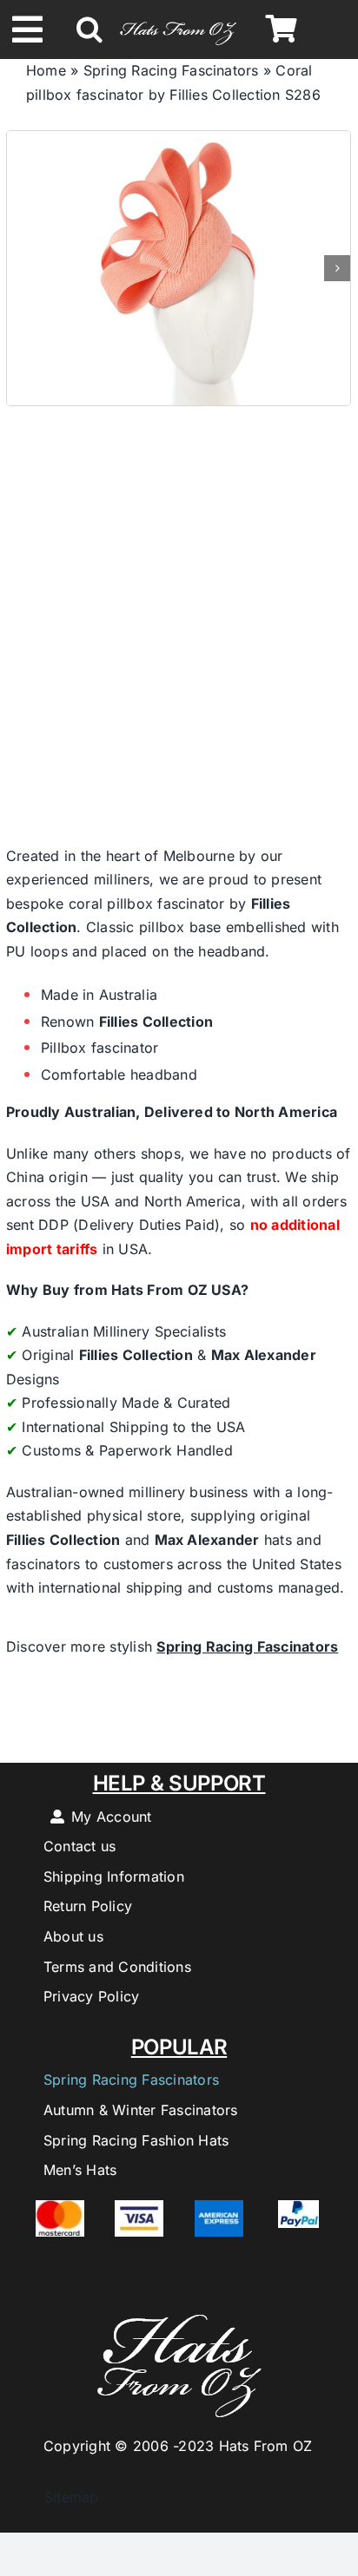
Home (46, 70)
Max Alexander (264, 1355)
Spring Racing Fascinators (171, 70)
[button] (89, 30)
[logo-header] (179, 20)
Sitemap (63, 2497)
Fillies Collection (156, 1022)
